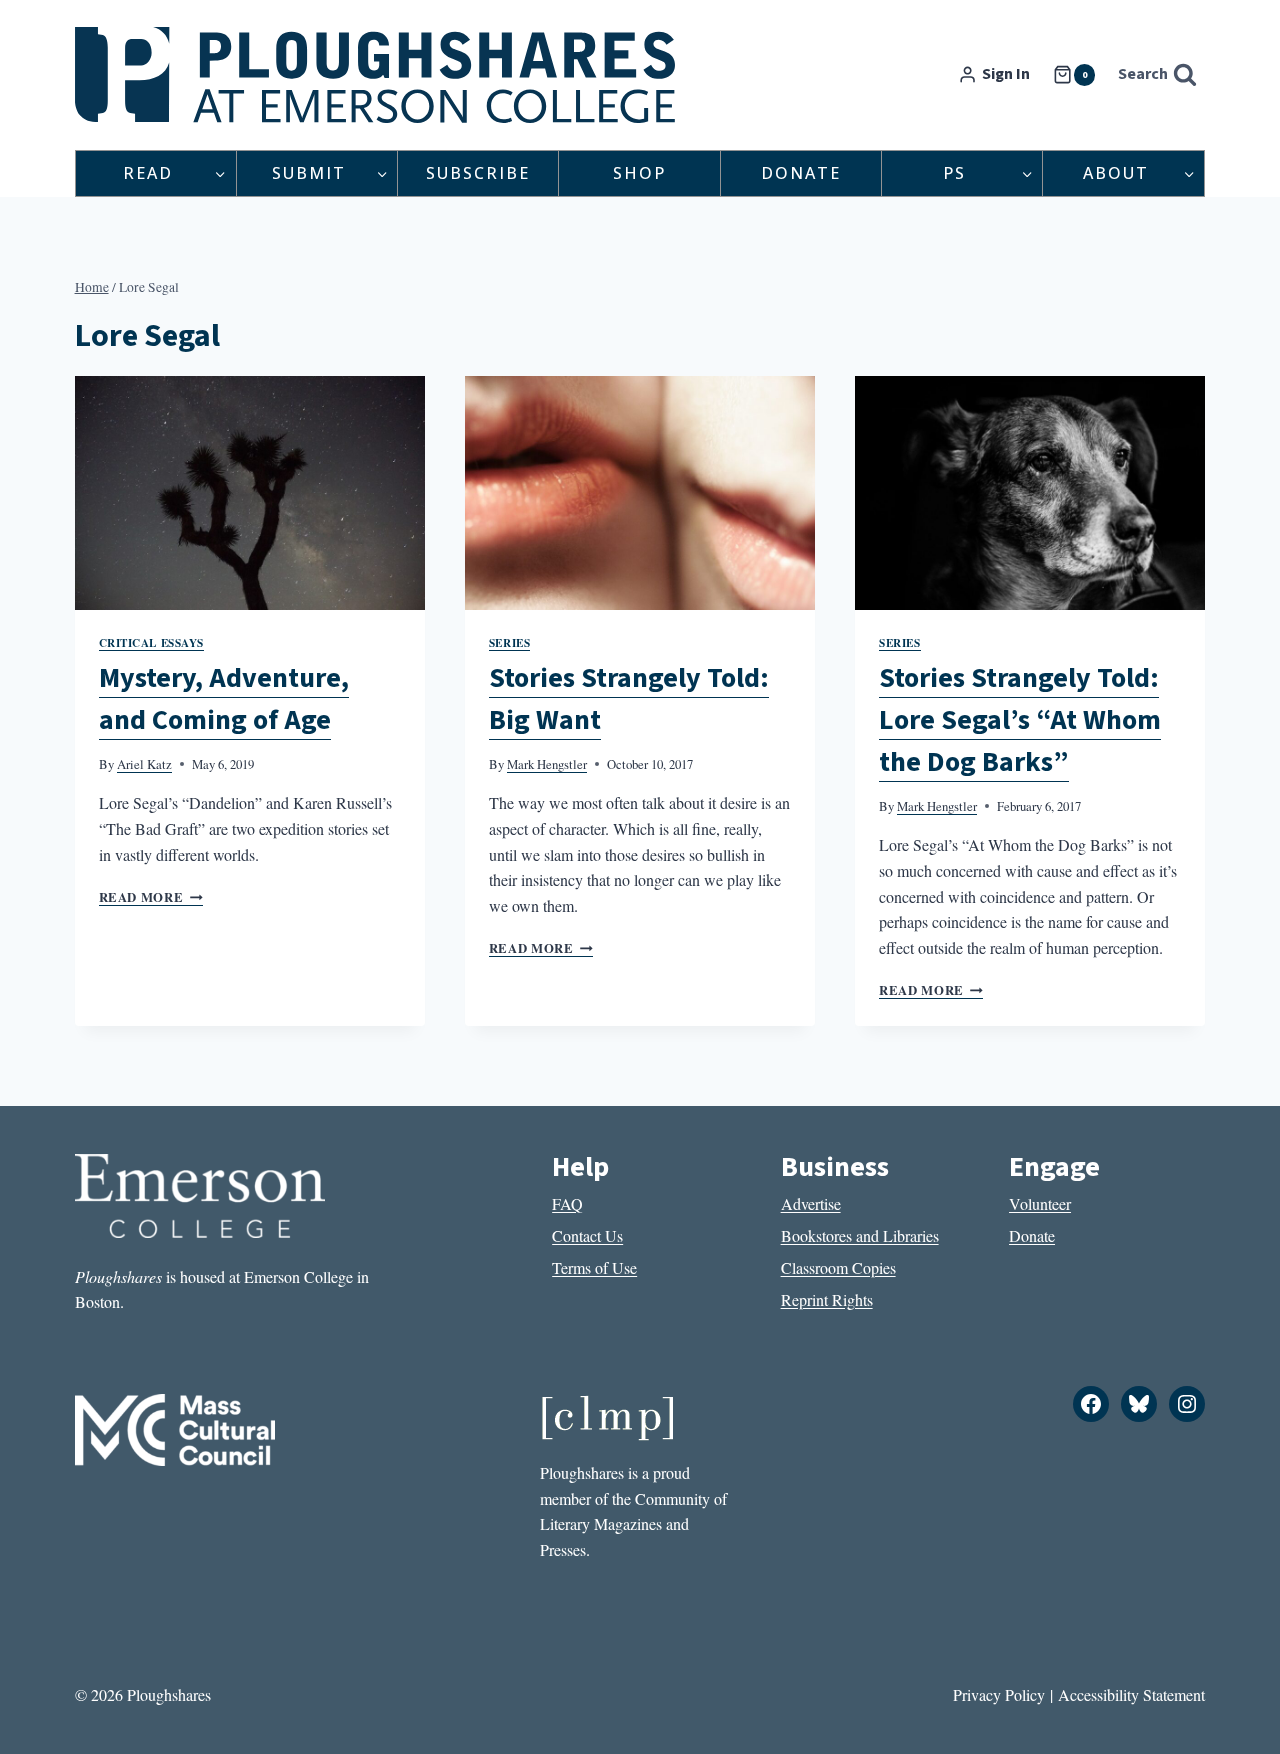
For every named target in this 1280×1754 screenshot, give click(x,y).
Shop (639, 173)
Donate (801, 173)
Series (509, 642)
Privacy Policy (999, 1694)
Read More (151, 897)
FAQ (567, 1203)
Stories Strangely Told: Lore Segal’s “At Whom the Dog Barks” (1020, 720)
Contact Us (587, 1235)
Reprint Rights (827, 1299)
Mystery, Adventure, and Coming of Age (224, 699)
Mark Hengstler (547, 764)
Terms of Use (594, 1267)
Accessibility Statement (1131, 1694)
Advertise (811, 1203)
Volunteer (1040, 1203)
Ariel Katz (144, 764)
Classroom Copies (838, 1267)
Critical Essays (151, 642)
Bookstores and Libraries (860, 1235)
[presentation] (250, 493)
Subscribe (478, 173)
